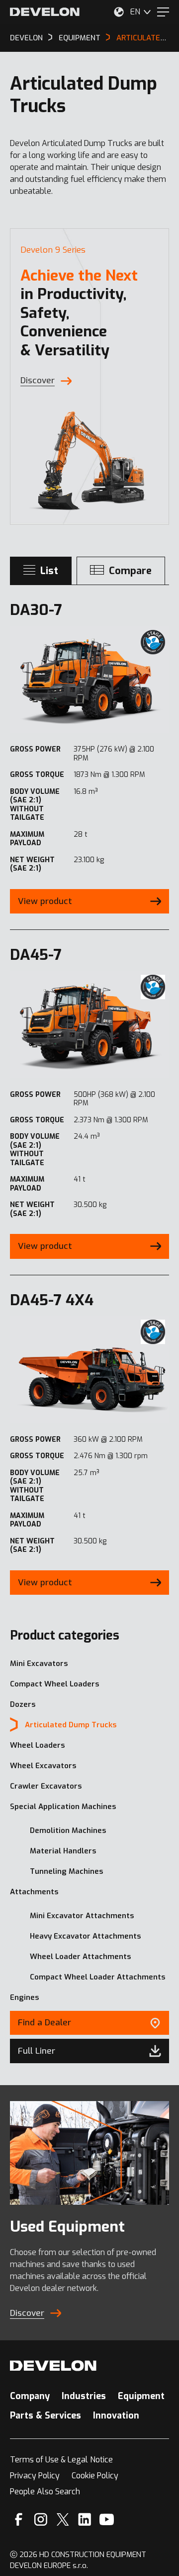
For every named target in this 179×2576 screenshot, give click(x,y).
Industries (84, 2396)
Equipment (141, 2396)
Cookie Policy (95, 2476)
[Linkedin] (85, 2519)
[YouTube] (107, 2519)
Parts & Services (45, 2416)
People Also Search (45, 2492)
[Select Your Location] (119, 12)
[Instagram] (41, 2519)
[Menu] (163, 12)
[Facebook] (19, 2519)
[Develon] (45, 12)
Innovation (116, 2416)
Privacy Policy (35, 2476)
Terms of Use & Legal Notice (61, 2460)
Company (30, 2396)
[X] (63, 2519)
